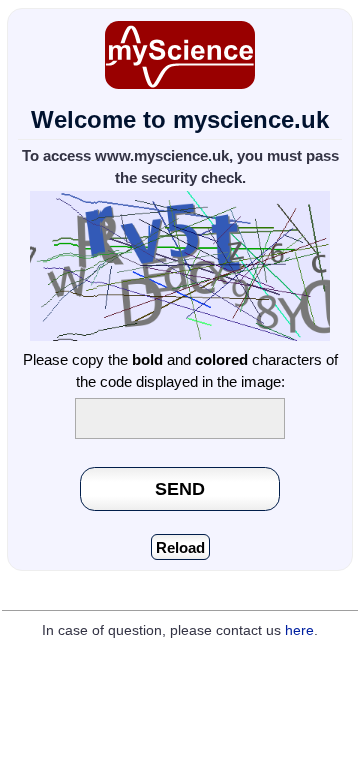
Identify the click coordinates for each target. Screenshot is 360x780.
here (299, 630)
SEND (180, 488)
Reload (180, 547)
